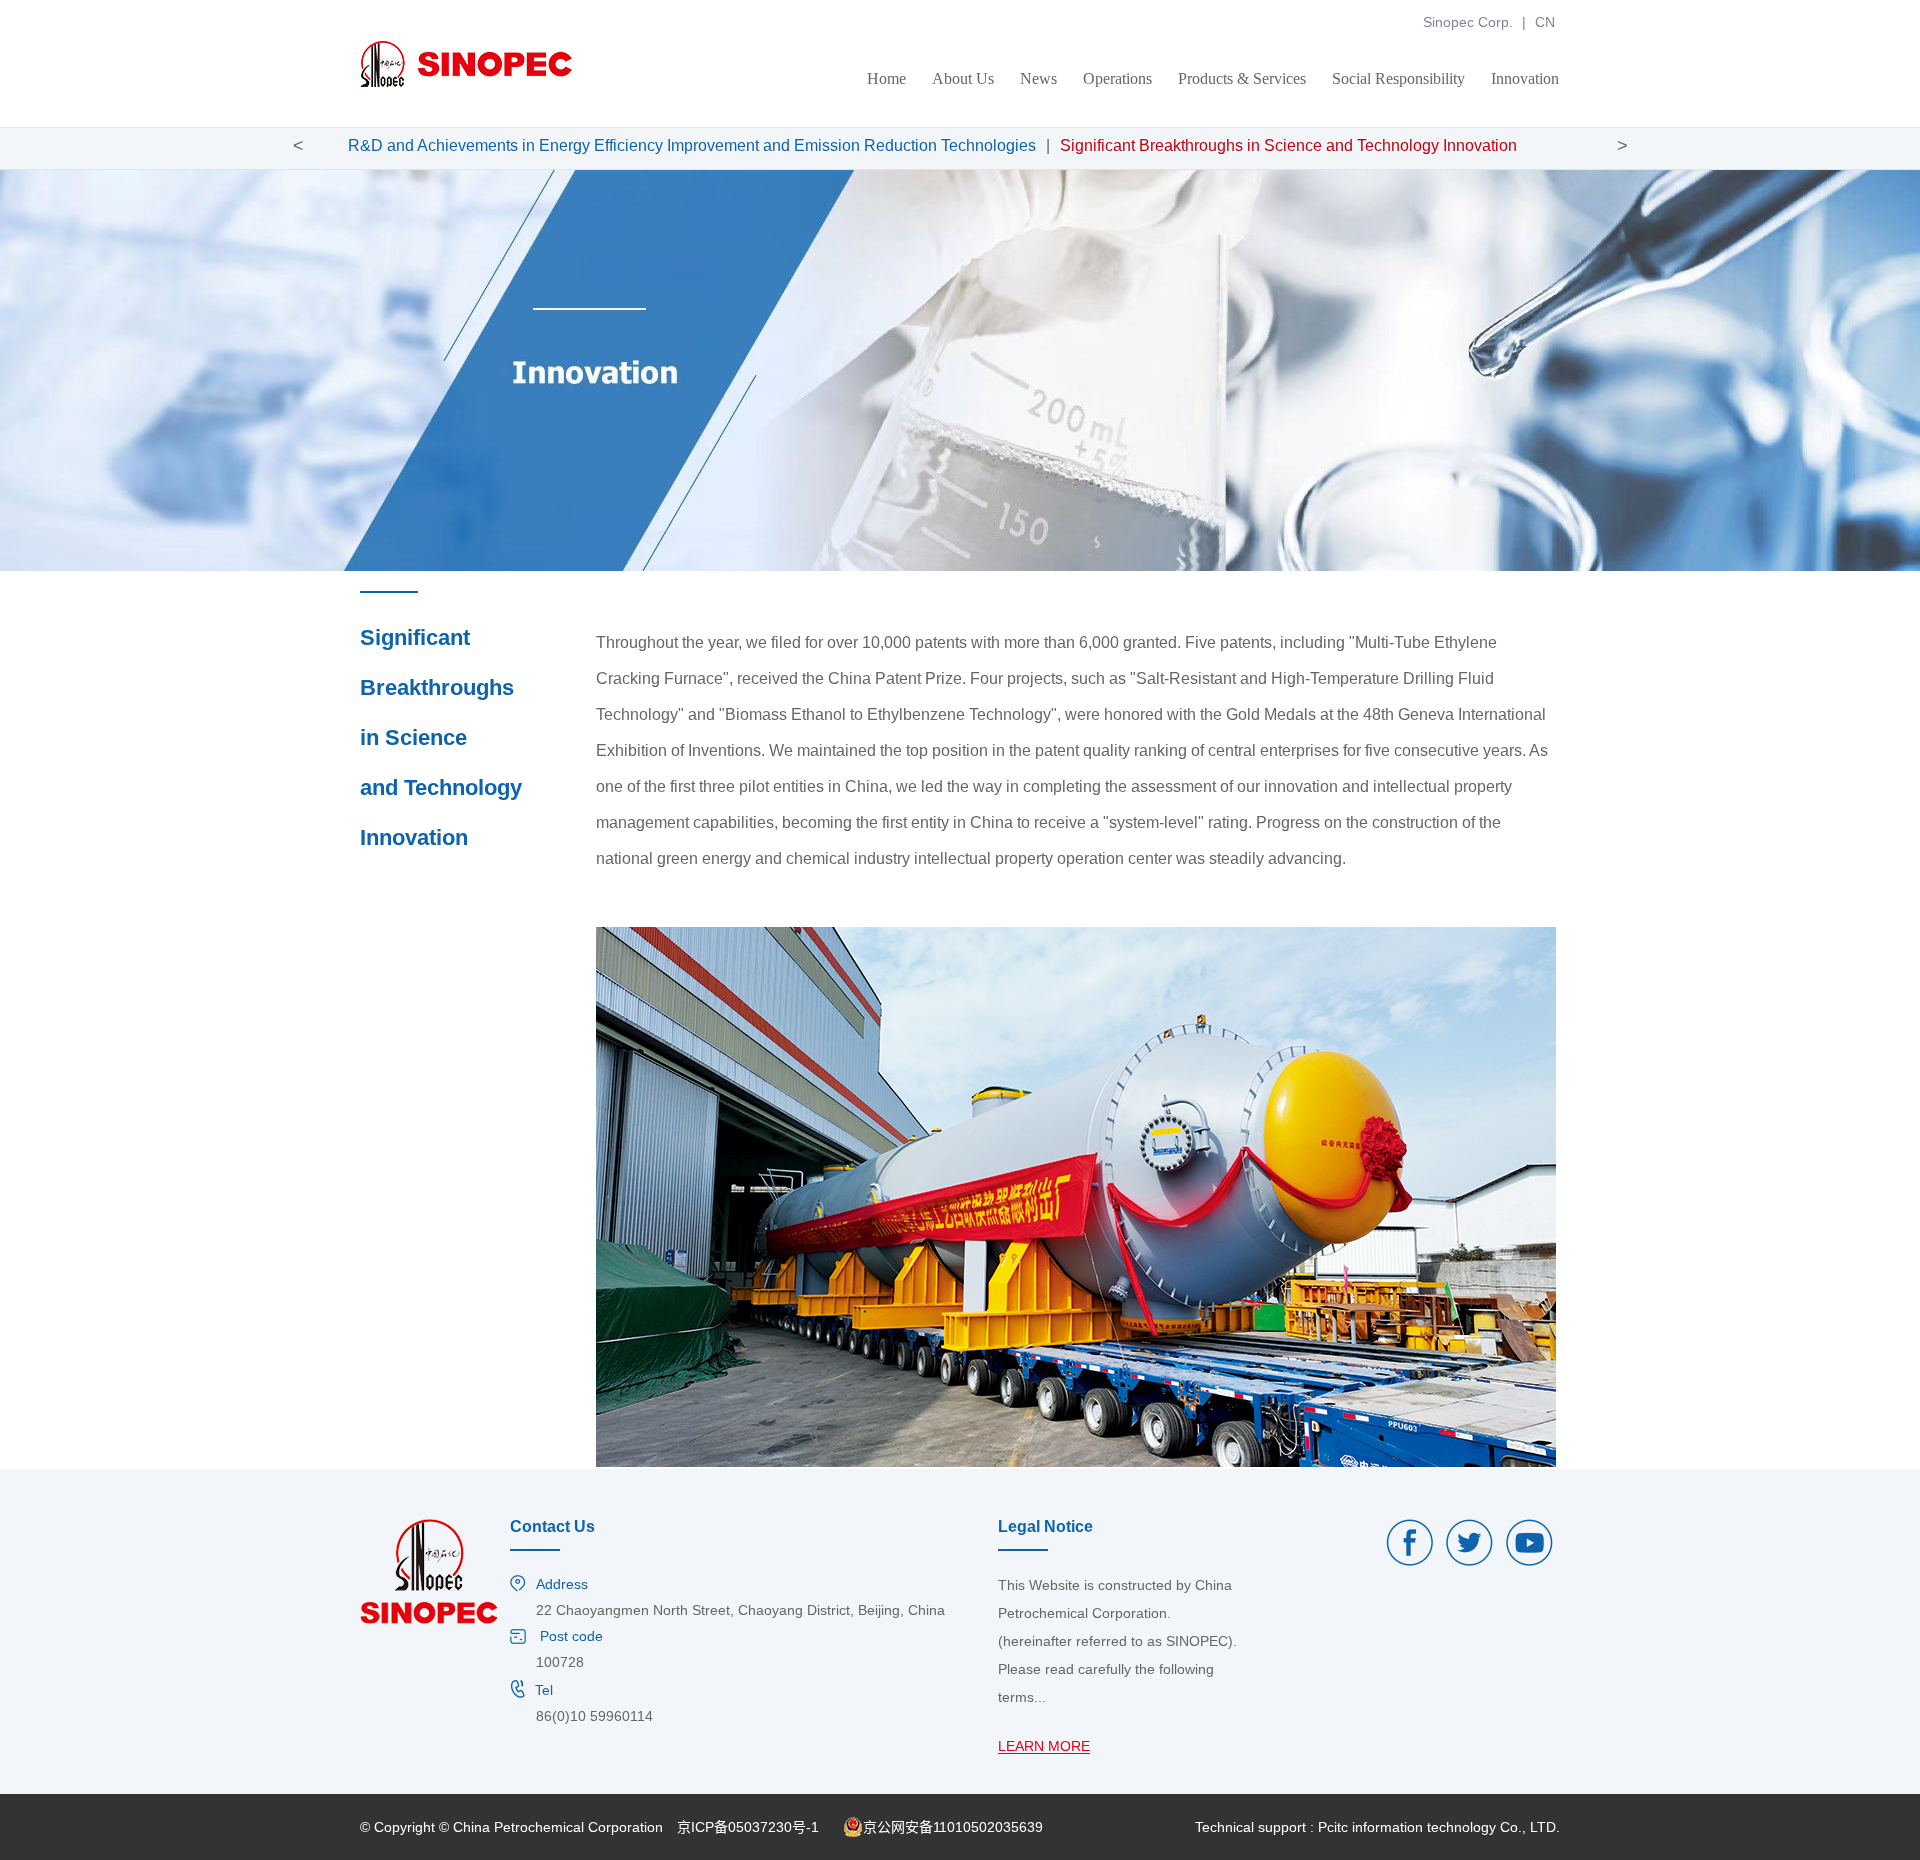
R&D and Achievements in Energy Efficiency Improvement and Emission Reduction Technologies (692, 146)
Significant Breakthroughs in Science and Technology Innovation (1288, 146)
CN (1545, 22)
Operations (1117, 78)
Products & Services (1242, 78)
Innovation (1525, 78)
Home (886, 78)
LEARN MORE (1044, 1746)
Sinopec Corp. (1468, 22)
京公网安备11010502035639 (953, 1827)
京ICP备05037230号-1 (748, 1827)
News (1038, 78)
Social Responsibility (1398, 78)
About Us (963, 78)
